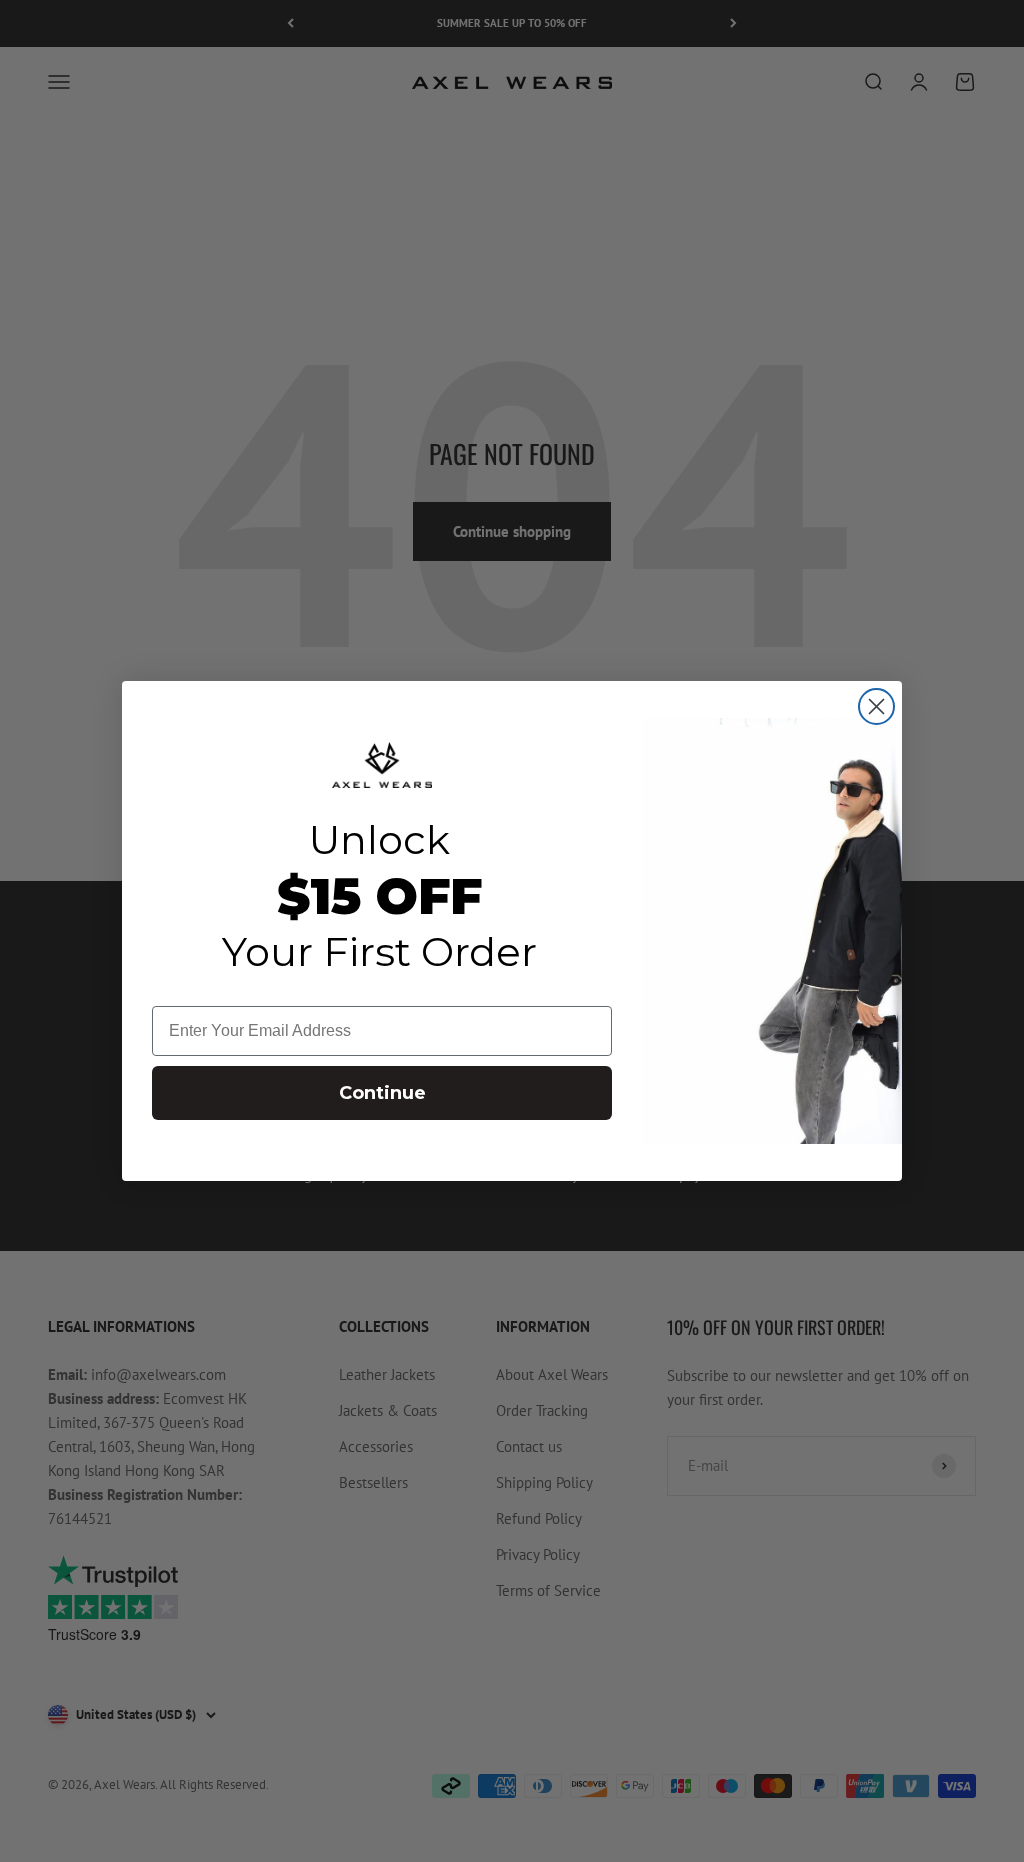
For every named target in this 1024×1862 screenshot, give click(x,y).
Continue (382, 1093)
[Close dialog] (876, 706)
